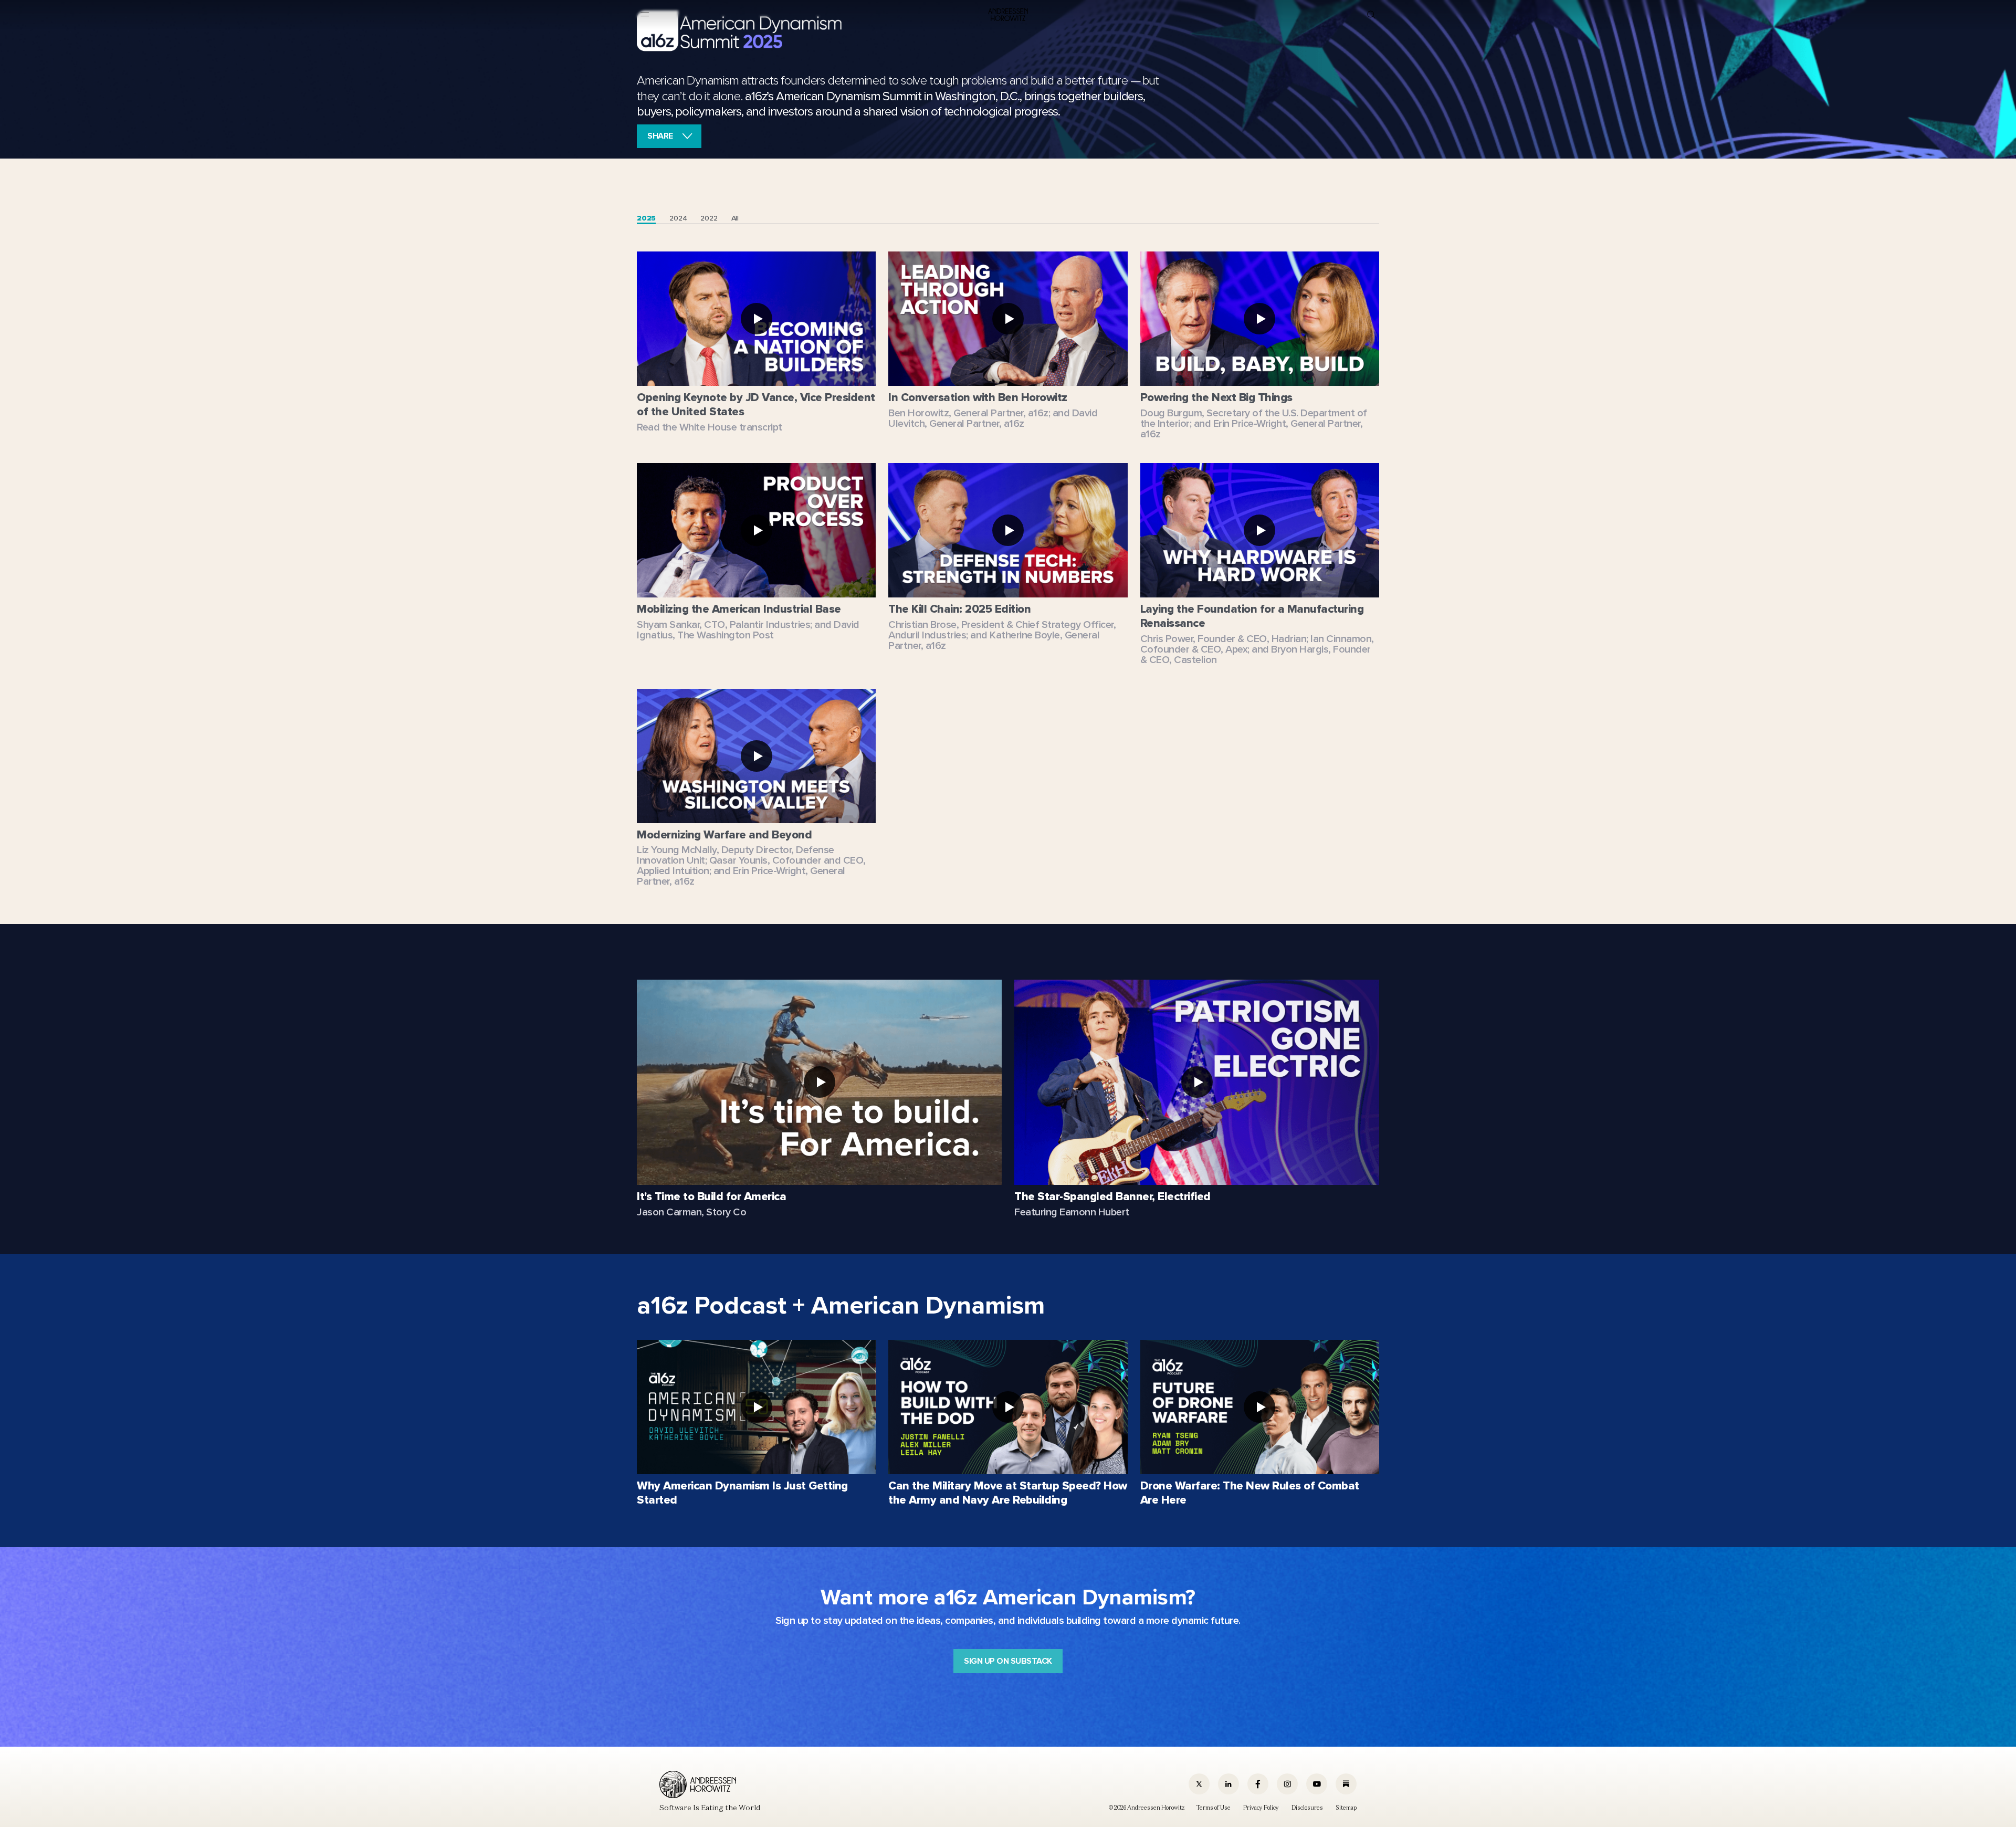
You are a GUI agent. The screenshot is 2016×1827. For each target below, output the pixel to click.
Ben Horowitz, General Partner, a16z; (969, 413)
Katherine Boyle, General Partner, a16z (994, 640)
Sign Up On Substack (1008, 1661)
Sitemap (1346, 1808)
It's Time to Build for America (711, 1197)
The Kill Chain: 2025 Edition (959, 609)
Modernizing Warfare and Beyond (724, 835)
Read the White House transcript (710, 427)
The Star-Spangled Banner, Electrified (1112, 1197)
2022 (709, 218)
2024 (678, 218)
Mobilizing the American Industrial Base (739, 609)
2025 (646, 218)
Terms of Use (1214, 1808)
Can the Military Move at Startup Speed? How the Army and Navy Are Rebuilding (1008, 1493)
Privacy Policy (1261, 1808)
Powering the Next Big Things (1216, 398)
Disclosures (1307, 1808)
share (660, 136)
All (735, 218)
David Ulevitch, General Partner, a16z (993, 418)
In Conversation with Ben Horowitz (978, 398)
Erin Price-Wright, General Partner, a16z (1252, 429)
